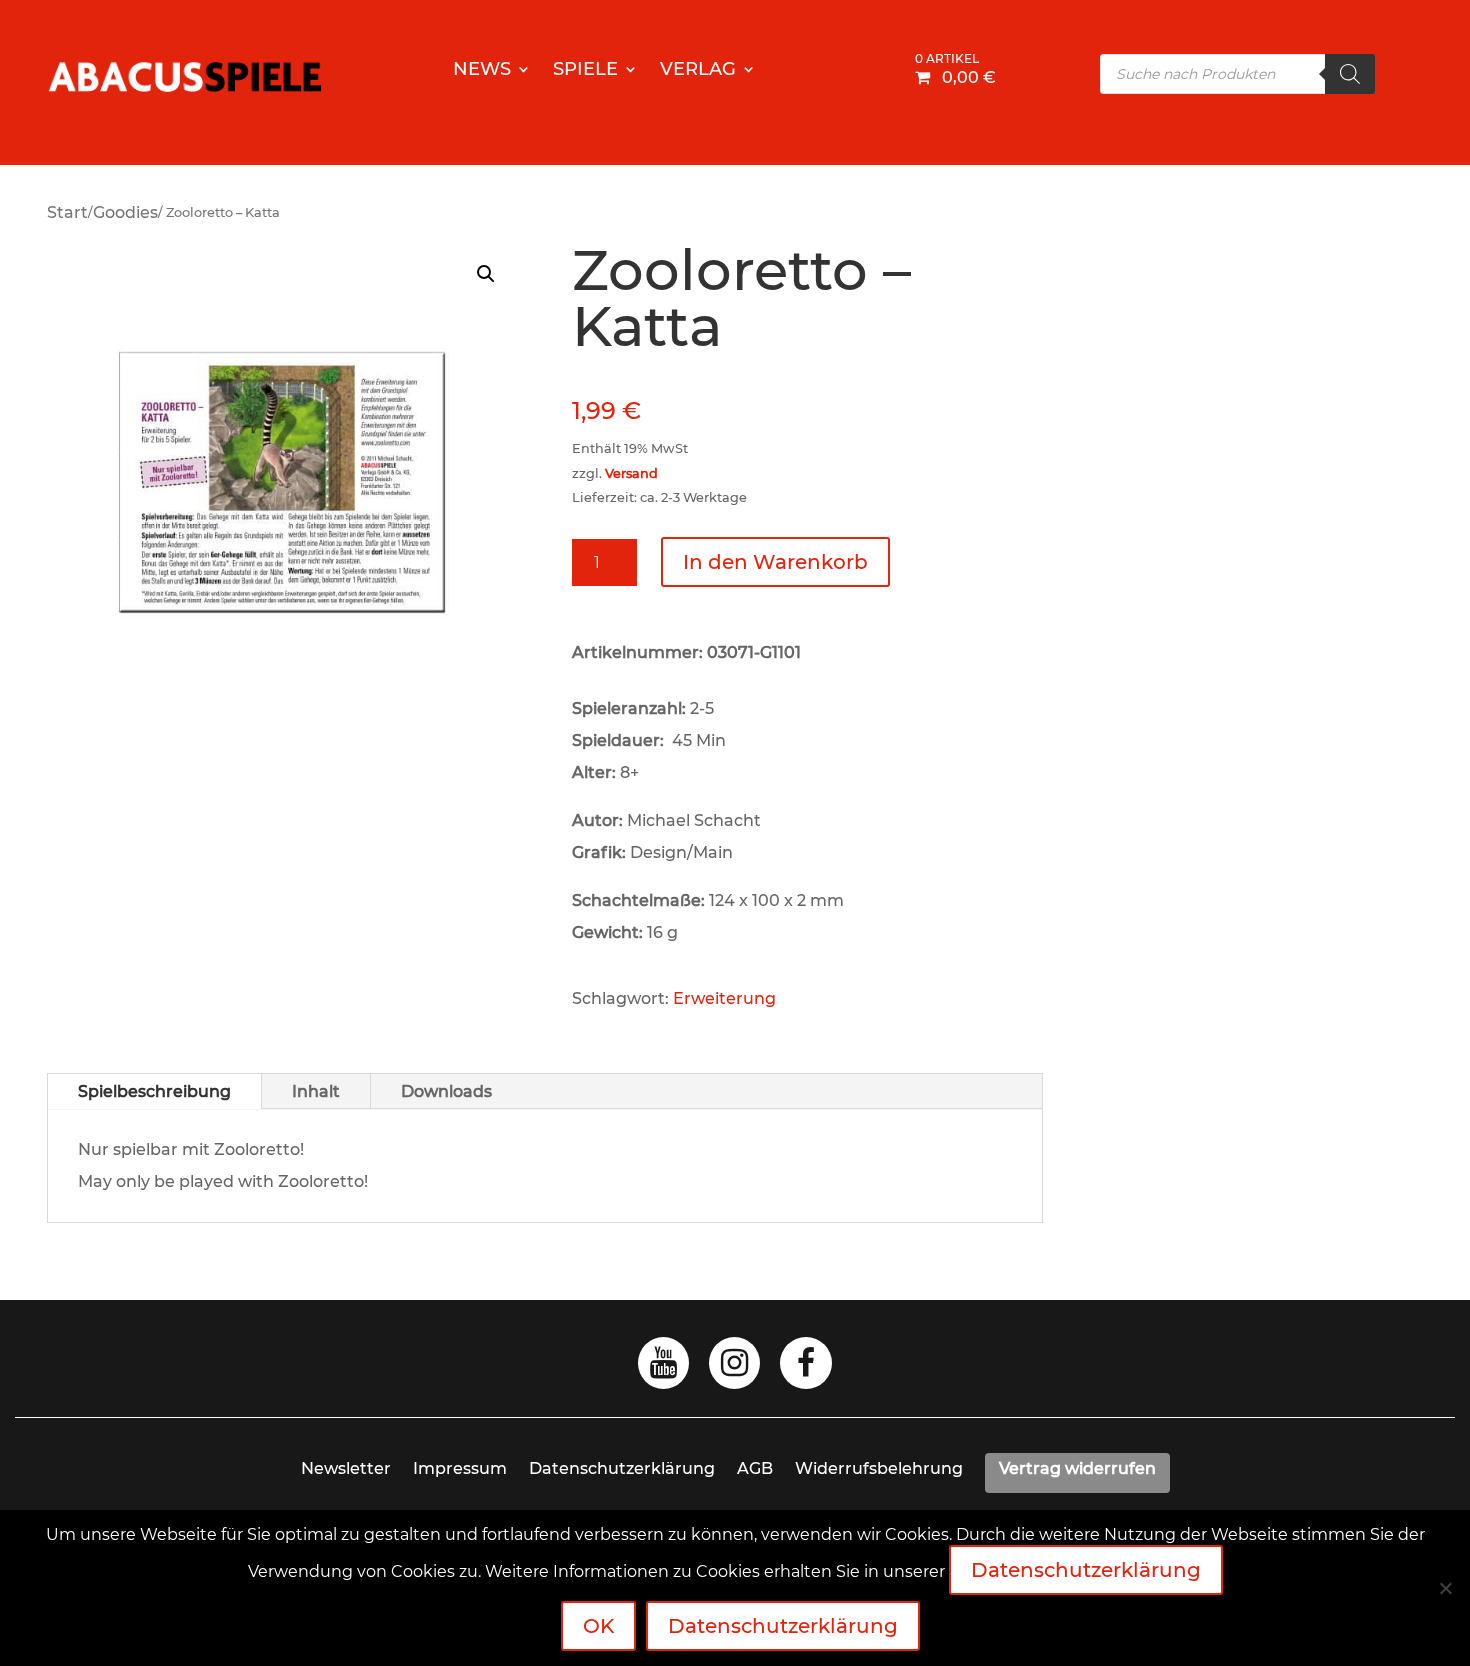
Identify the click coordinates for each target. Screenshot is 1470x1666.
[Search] (1350, 74)
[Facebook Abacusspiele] (806, 1368)
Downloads (446, 1091)
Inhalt (316, 1091)
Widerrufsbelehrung (879, 1468)
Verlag (698, 71)
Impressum (460, 1468)
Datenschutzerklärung (622, 1468)
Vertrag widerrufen (1077, 1468)
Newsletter (346, 1468)
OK (598, 1626)
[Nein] (1445, 1588)
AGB (755, 1468)
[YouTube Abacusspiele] (663, 1368)
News (482, 71)
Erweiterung (724, 998)
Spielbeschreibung (154, 1091)
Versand (631, 473)
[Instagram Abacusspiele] (734, 1368)
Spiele (585, 71)
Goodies (125, 212)
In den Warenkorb (775, 562)
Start (67, 212)
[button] (486, 274)
